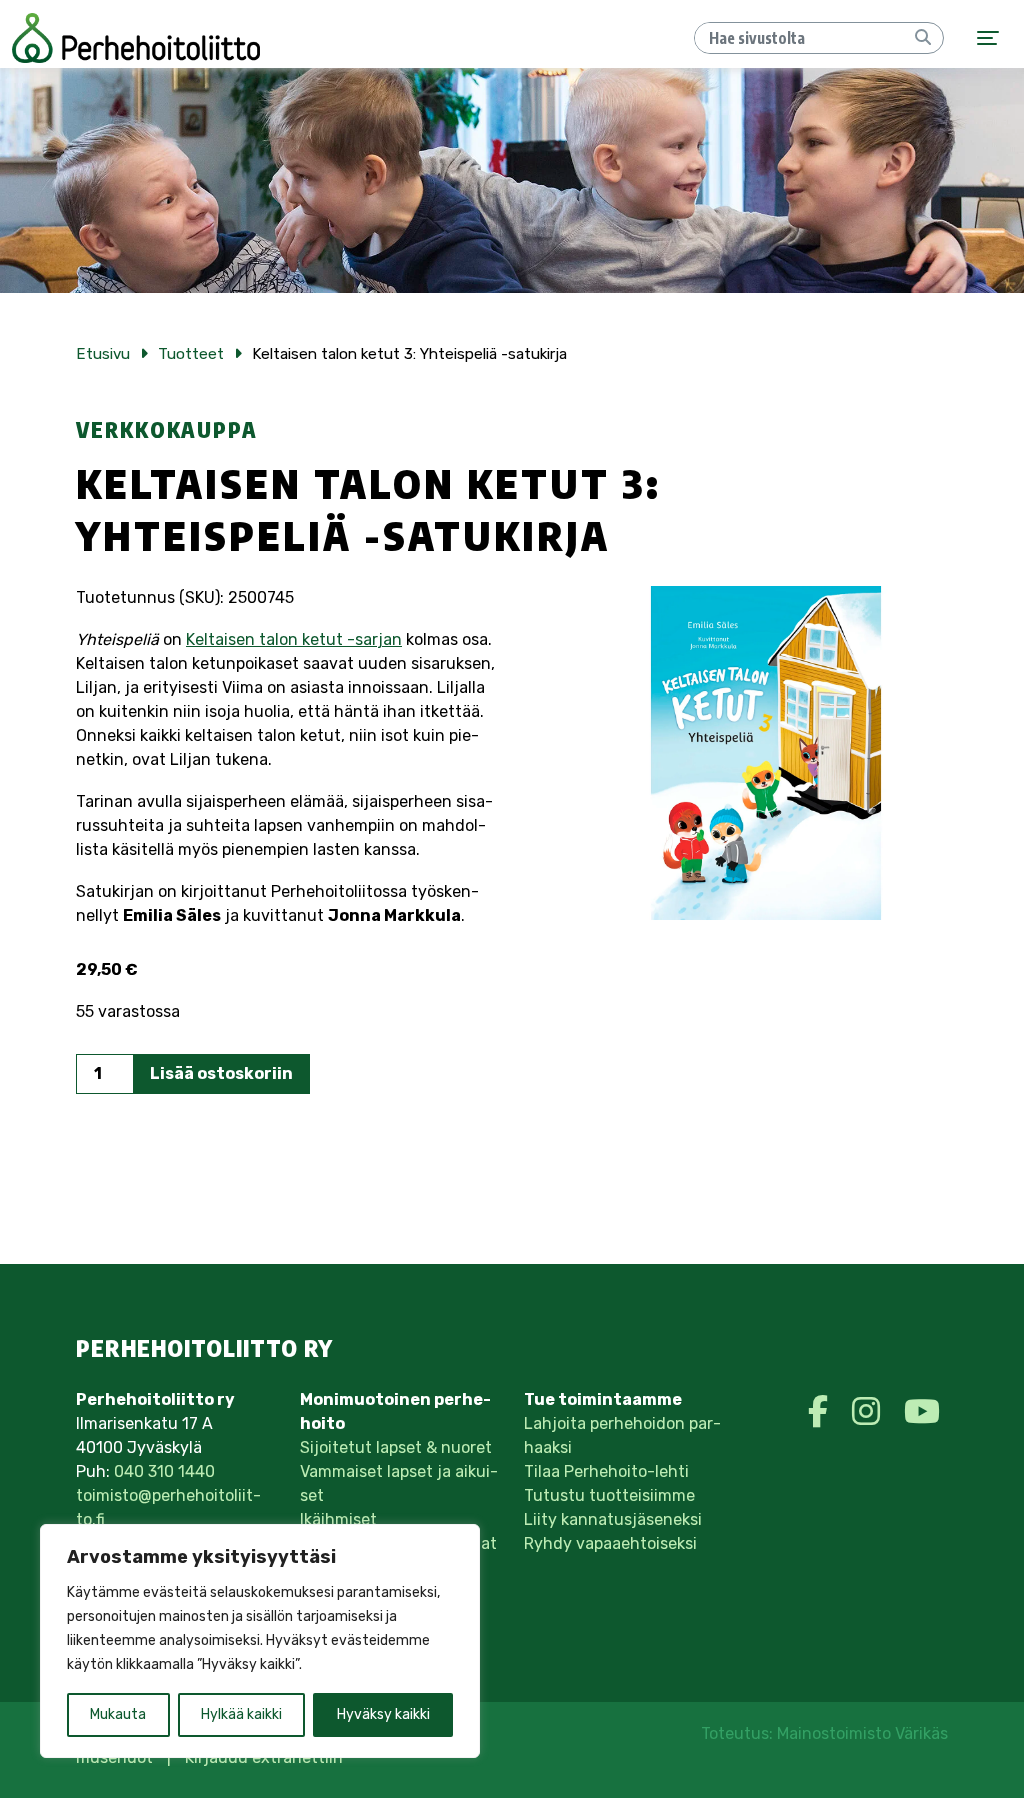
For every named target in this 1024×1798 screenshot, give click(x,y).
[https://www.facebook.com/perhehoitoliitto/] (822, 1412)
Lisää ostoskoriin (221, 1073)
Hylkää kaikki (241, 1714)
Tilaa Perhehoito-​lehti (606, 1471)
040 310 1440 (164, 1471)
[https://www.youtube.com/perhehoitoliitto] (922, 1412)
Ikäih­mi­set (338, 1519)
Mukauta (118, 1714)
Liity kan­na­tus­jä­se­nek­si (613, 1519)
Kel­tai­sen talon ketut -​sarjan (294, 639)
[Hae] (923, 38)
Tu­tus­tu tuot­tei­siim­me (609, 1495)
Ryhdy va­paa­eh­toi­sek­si (610, 1543)
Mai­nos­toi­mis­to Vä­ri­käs (862, 1733)
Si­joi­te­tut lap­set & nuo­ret (396, 1447)
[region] (260, 1641)
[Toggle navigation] (988, 38)
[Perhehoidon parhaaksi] (136, 38)
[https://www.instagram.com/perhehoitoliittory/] (870, 1412)
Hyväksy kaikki (383, 1714)
